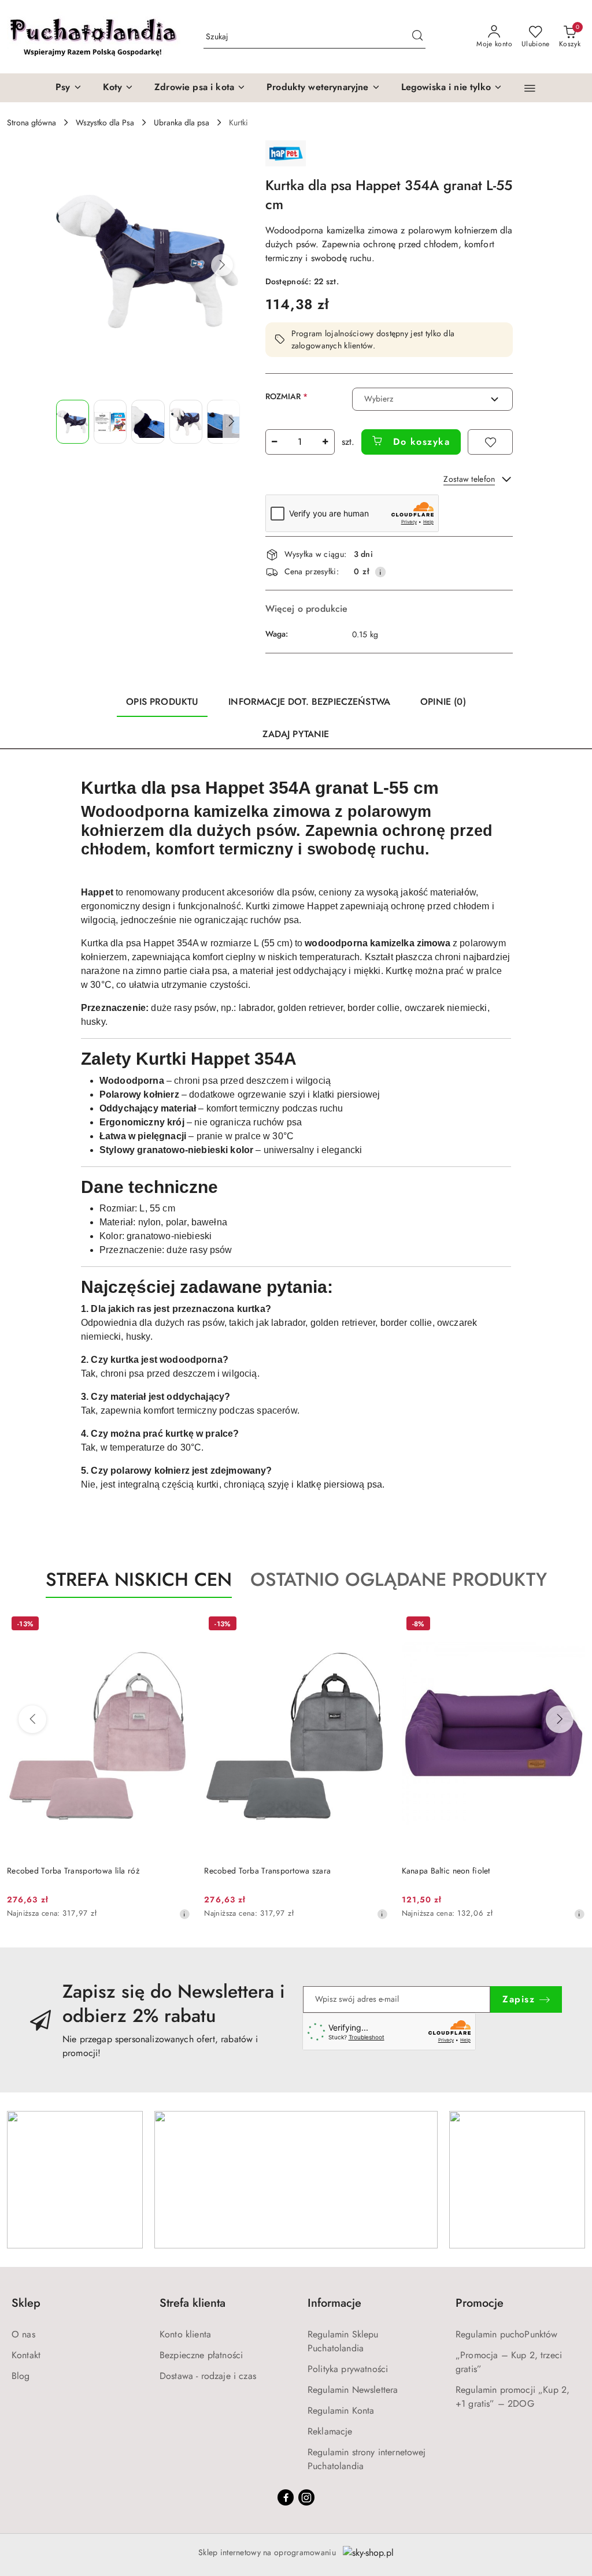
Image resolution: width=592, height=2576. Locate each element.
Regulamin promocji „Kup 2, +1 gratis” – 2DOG (513, 2397)
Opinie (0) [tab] (443, 702)
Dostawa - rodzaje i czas (208, 2376)
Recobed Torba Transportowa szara (267, 1871)
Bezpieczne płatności (201, 2355)
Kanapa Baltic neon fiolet (446, 1871)
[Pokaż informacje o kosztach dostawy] (380, 572)
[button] (530, 88)
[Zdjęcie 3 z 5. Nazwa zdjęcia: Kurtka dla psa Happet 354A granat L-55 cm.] (148, 422)
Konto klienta (185, 2334)
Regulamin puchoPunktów (507, 2334)
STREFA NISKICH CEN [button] (139, 1579)
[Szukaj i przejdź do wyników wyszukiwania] (417, 37)
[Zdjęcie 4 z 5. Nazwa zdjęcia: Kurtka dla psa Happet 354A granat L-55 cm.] (186, 422)
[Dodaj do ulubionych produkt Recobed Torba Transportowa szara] (375, 1625)
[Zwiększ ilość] (325, 442)
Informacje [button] (334, 2303)
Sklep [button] (26, 2303)
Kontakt (26, 2355)
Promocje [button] (480, 2303)
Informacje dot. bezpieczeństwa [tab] (309, 702)
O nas (23, 2334)
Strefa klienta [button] (193, 2303)
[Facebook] (286, 2497)
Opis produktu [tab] (162, 702)
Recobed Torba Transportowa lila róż (73, 1871)
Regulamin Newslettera (353, 2390)
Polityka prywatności (348, 2369)
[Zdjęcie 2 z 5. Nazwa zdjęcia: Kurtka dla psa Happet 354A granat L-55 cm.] (110, 422)
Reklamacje (330, 2431)
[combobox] (432, 399)
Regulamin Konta (341, 2410)
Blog (21, 2376)
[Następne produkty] (560, 1719)
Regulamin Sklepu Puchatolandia (343, 2341)
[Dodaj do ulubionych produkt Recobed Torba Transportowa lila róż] (177, 1625)
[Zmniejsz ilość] (275, 442)
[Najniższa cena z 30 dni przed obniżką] (184, 1914)
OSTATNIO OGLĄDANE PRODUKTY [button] (399, 1579)
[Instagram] (306, 2497)
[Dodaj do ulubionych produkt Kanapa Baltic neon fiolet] (572, 1625)
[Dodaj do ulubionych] (490, 442)
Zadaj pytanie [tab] (296, 734)
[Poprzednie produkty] (32, 1719)
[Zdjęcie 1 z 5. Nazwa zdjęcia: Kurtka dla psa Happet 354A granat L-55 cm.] (73, 422)
